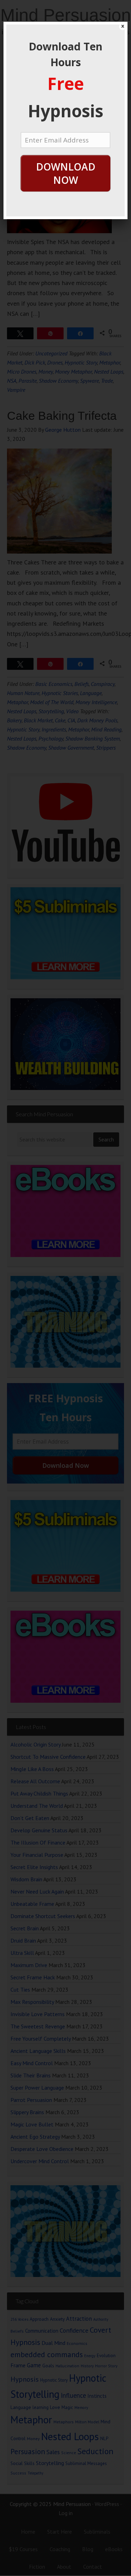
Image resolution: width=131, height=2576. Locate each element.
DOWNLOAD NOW (66, 173)
